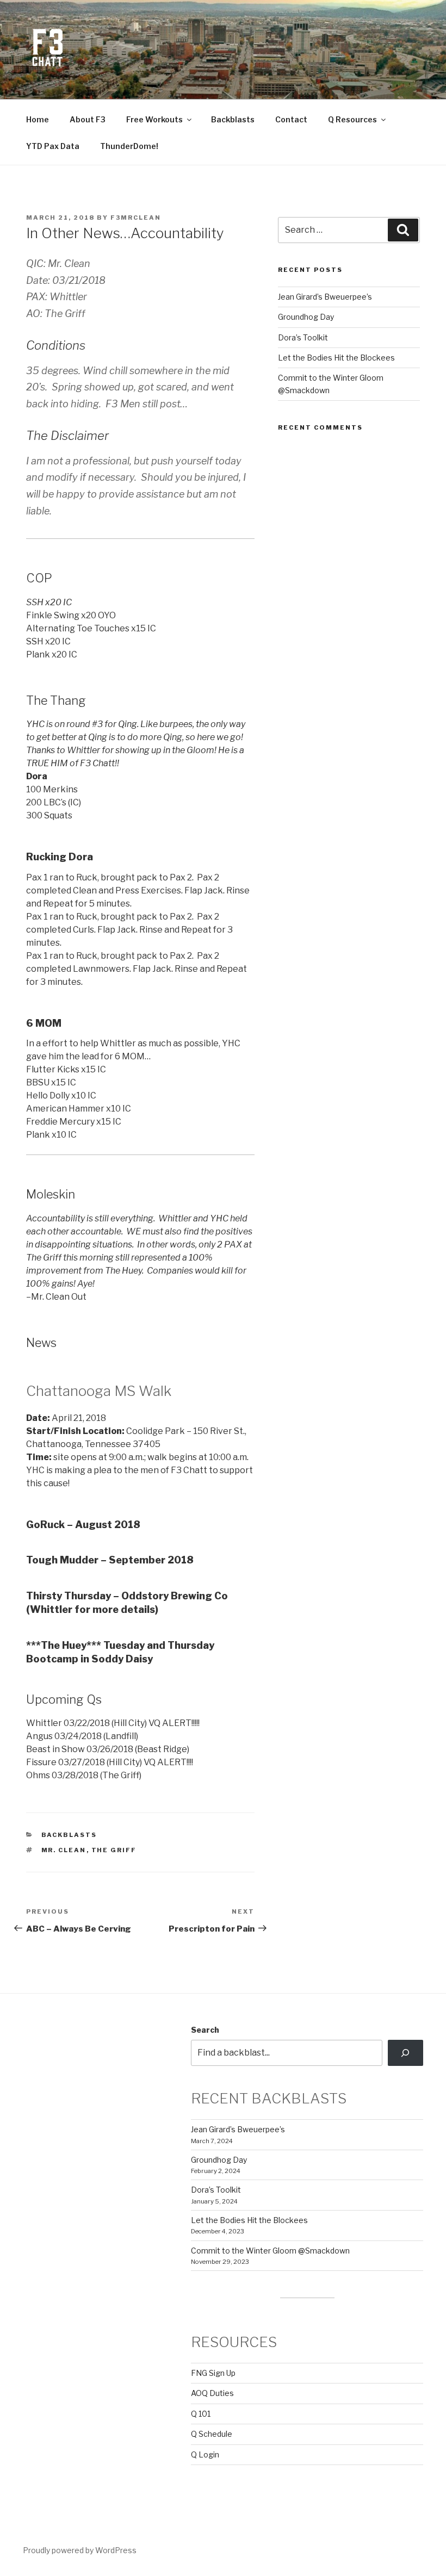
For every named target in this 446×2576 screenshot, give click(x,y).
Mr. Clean (64, 1850)
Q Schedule (212, 2434)
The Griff (114, 1850)
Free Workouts (154, 119)
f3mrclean (136, 218)
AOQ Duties (212, 2393)
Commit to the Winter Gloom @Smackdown (270, 2251)
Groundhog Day (306, 317)
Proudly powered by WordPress (80, 2550)
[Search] (405, 2053)
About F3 (88, 119)
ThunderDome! (129, 146)
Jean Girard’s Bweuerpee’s (325, 297)
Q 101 (201, 2414)
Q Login (205, 2454)
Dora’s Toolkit (303, 337)
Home (38, 119)
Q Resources (352, 119)
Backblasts (233, 119)
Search (205, 2030)
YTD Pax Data (53, 146)
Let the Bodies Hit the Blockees (336, 358)
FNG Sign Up (213, 2373)
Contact (291, 119)
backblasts (69, 1835)
